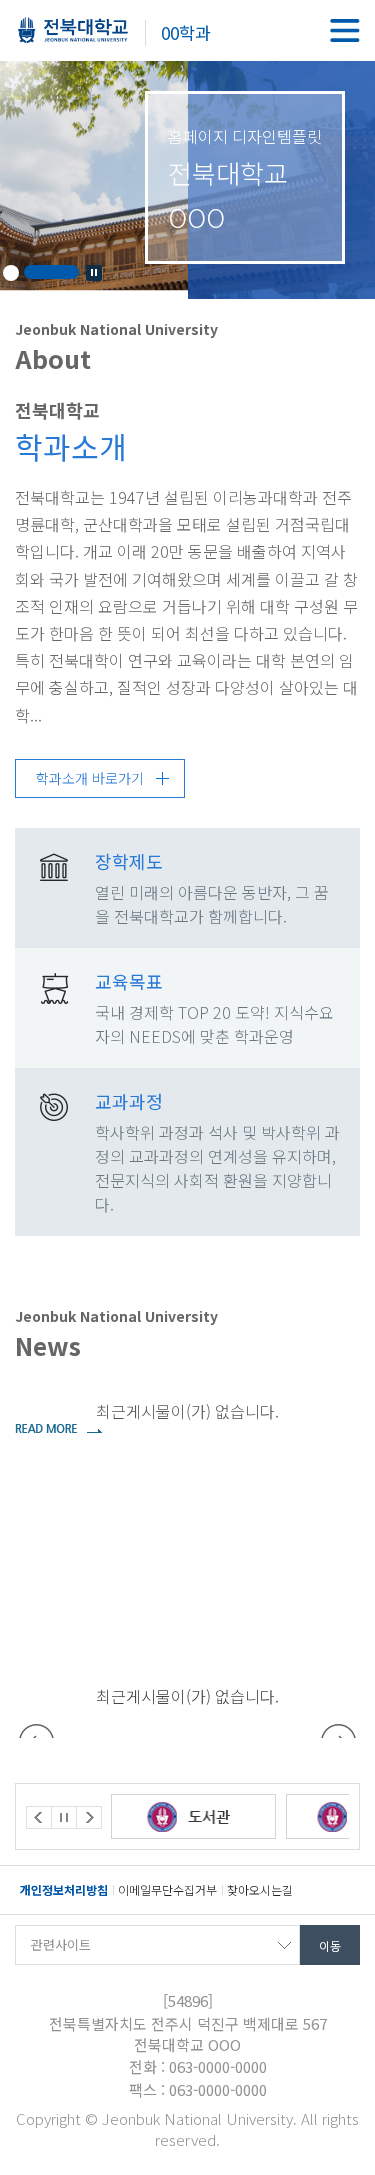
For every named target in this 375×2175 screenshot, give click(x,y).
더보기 (58, 1428)
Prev (39, 1817)
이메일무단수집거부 (167, 1889)
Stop (94, 273)
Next (89, 1817)
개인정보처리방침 (64, 1889)
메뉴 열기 (345, 30)
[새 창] (253, 1816)
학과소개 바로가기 (90, 778)
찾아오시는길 (260, 1889)
